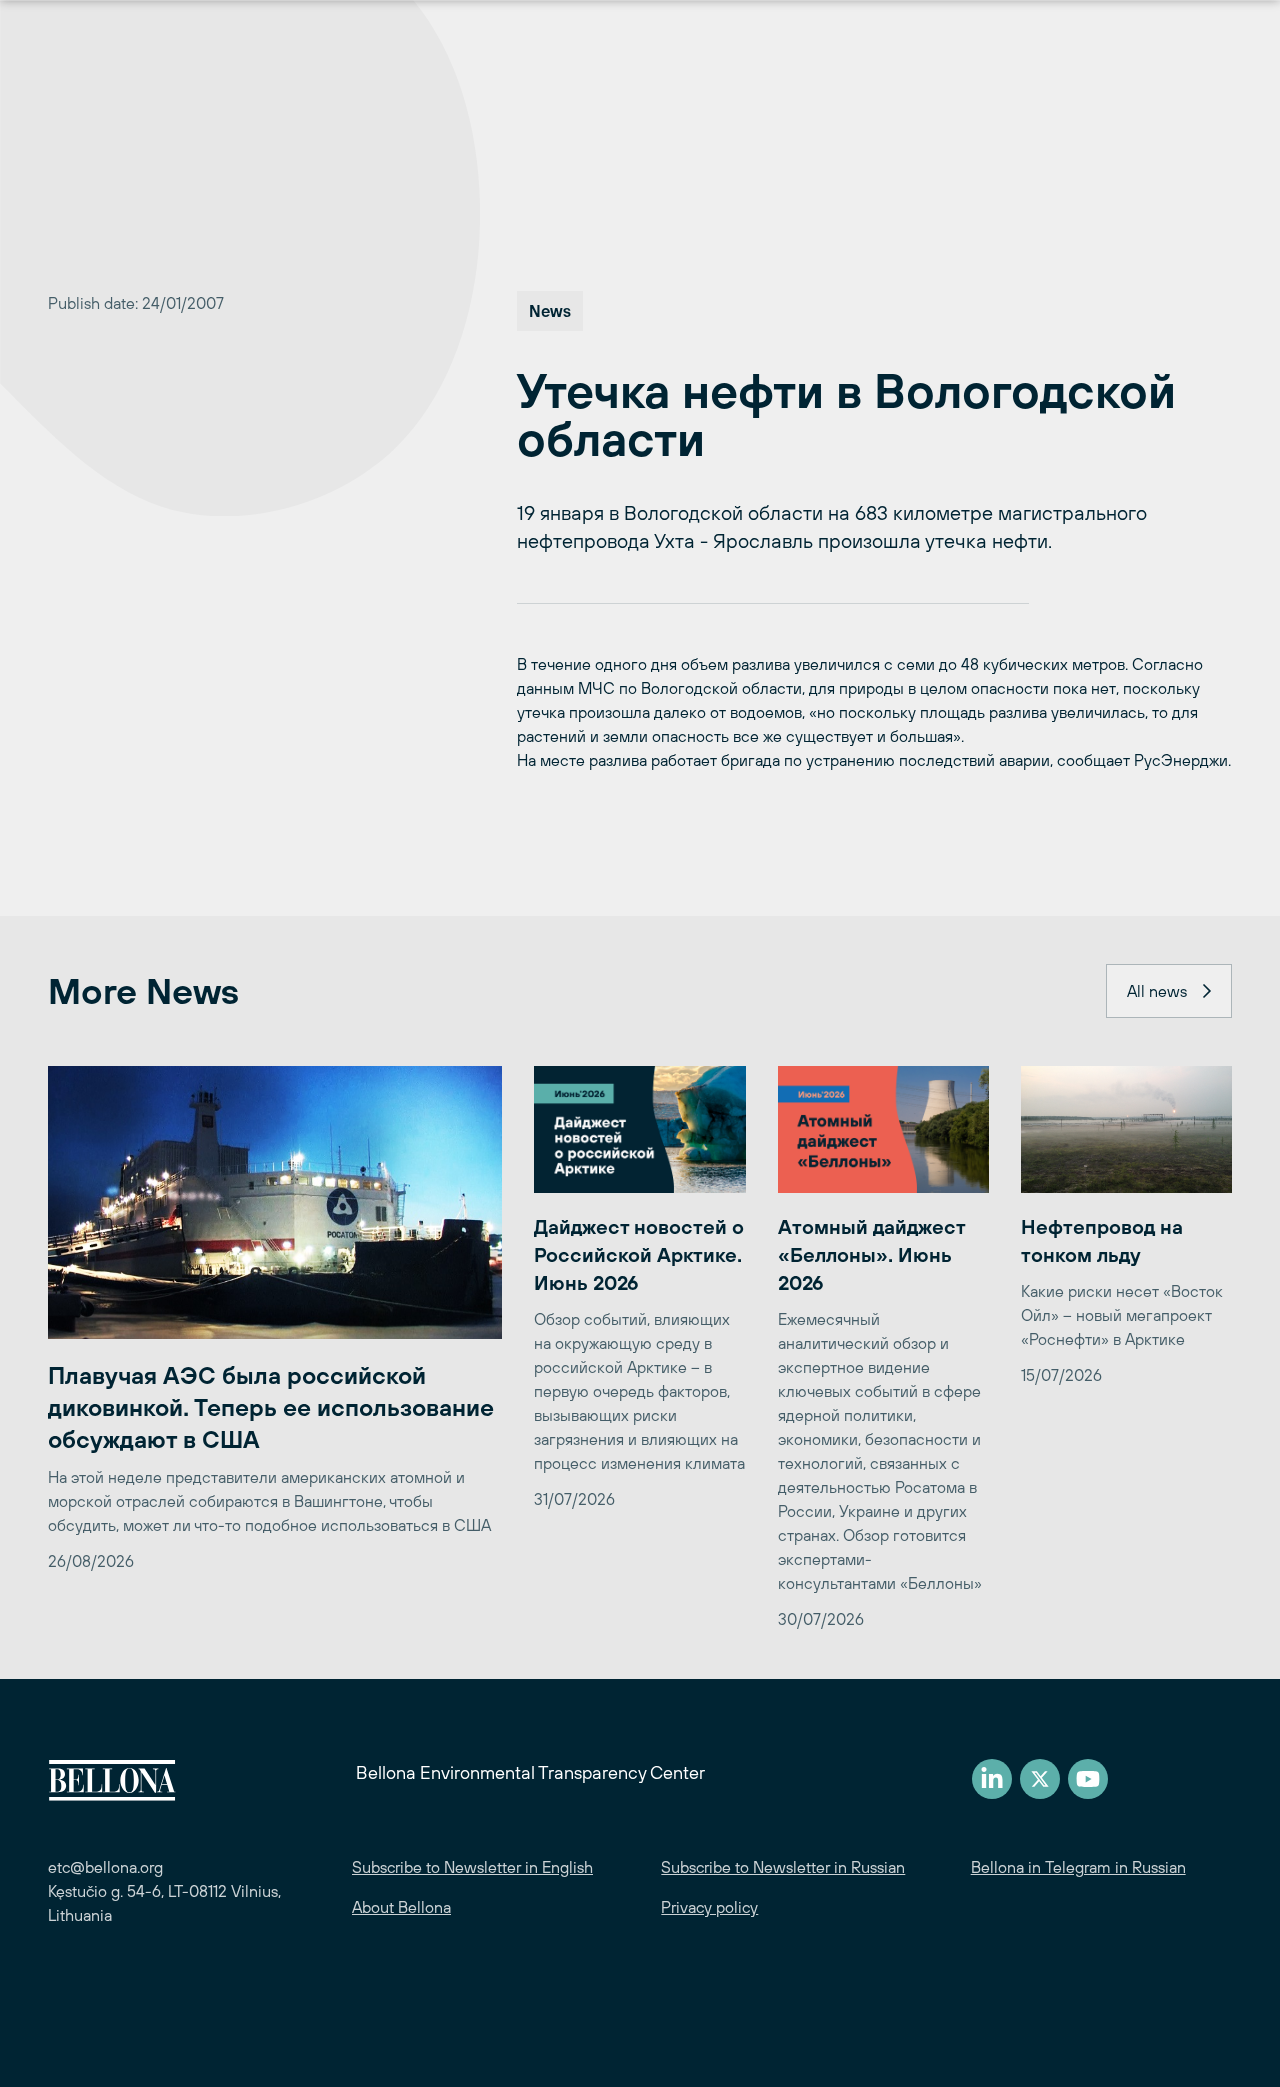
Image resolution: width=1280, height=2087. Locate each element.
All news (1157, 991)
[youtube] (1088, 1779)
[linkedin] (992, 1779)
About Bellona (401, 1907)
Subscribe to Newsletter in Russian (783, 1867)
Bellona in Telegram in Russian (1078, 1867)
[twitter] (1040, 1779)
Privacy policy (709, 1907)
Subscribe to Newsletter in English (472, 1867)
